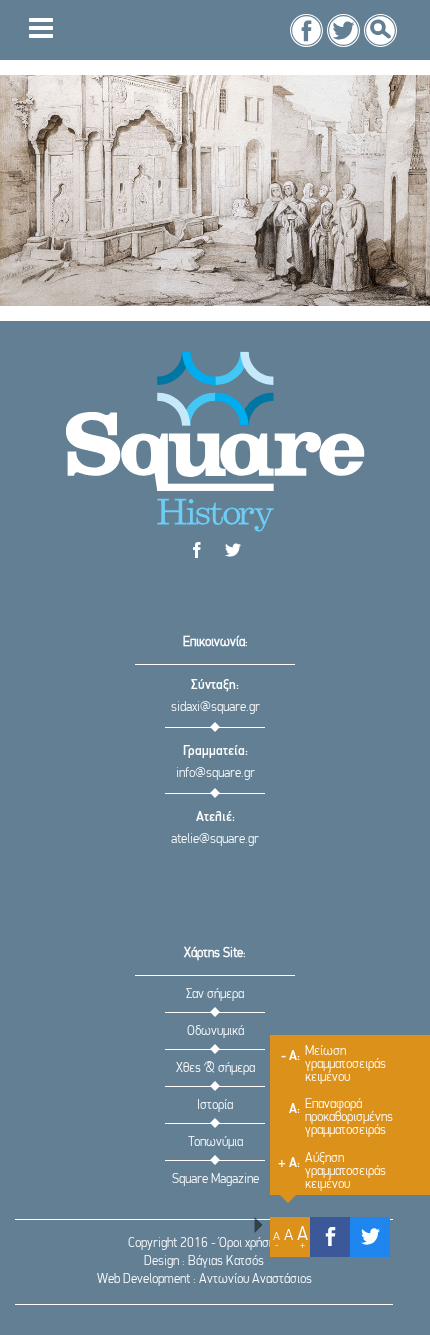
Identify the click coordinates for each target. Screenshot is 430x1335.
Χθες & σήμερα (215, 1068)
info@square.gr (215, 773)
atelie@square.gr (215, 839)
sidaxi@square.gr (215, 707)
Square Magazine (215, 1179)
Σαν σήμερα (215, 994)
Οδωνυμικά (215, 1031)
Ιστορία (215, 1105)
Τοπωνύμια (215, 1142)
